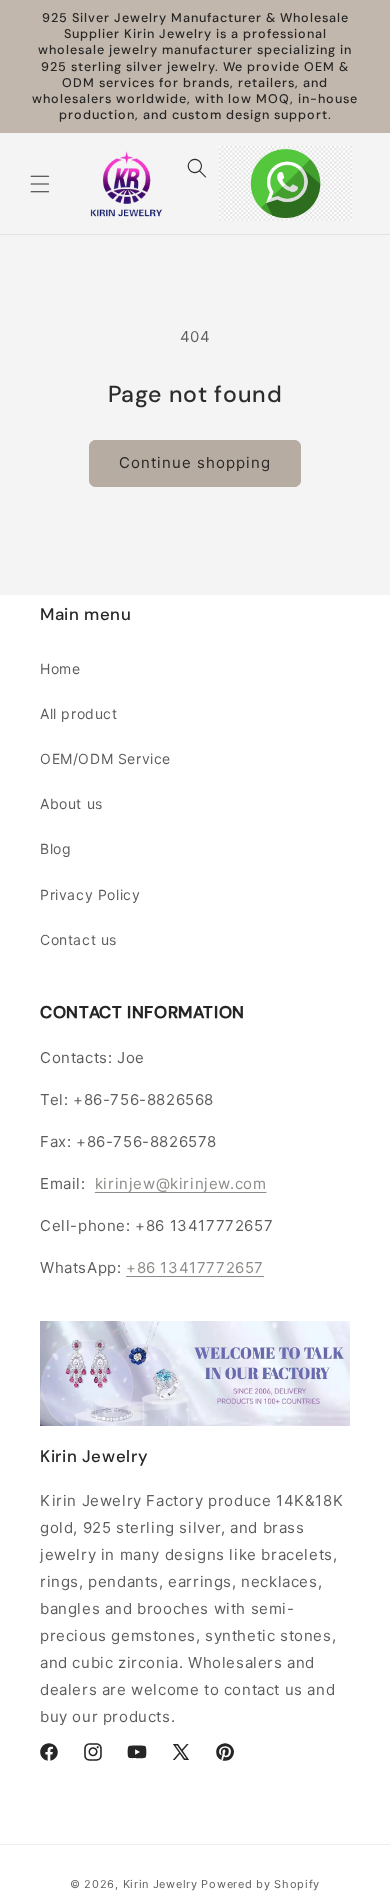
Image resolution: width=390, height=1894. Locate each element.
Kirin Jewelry (160, 1884)
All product (79, 713)
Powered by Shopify (260, 1884)
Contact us (78, 939)
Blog (55, 848)
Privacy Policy (90, 894)
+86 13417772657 (195, 1267)
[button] (40, 184)
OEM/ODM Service (105, 758)
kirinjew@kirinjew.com (181, 1183)
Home (60, 668)
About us (71, 803)
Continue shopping (195, 462)
